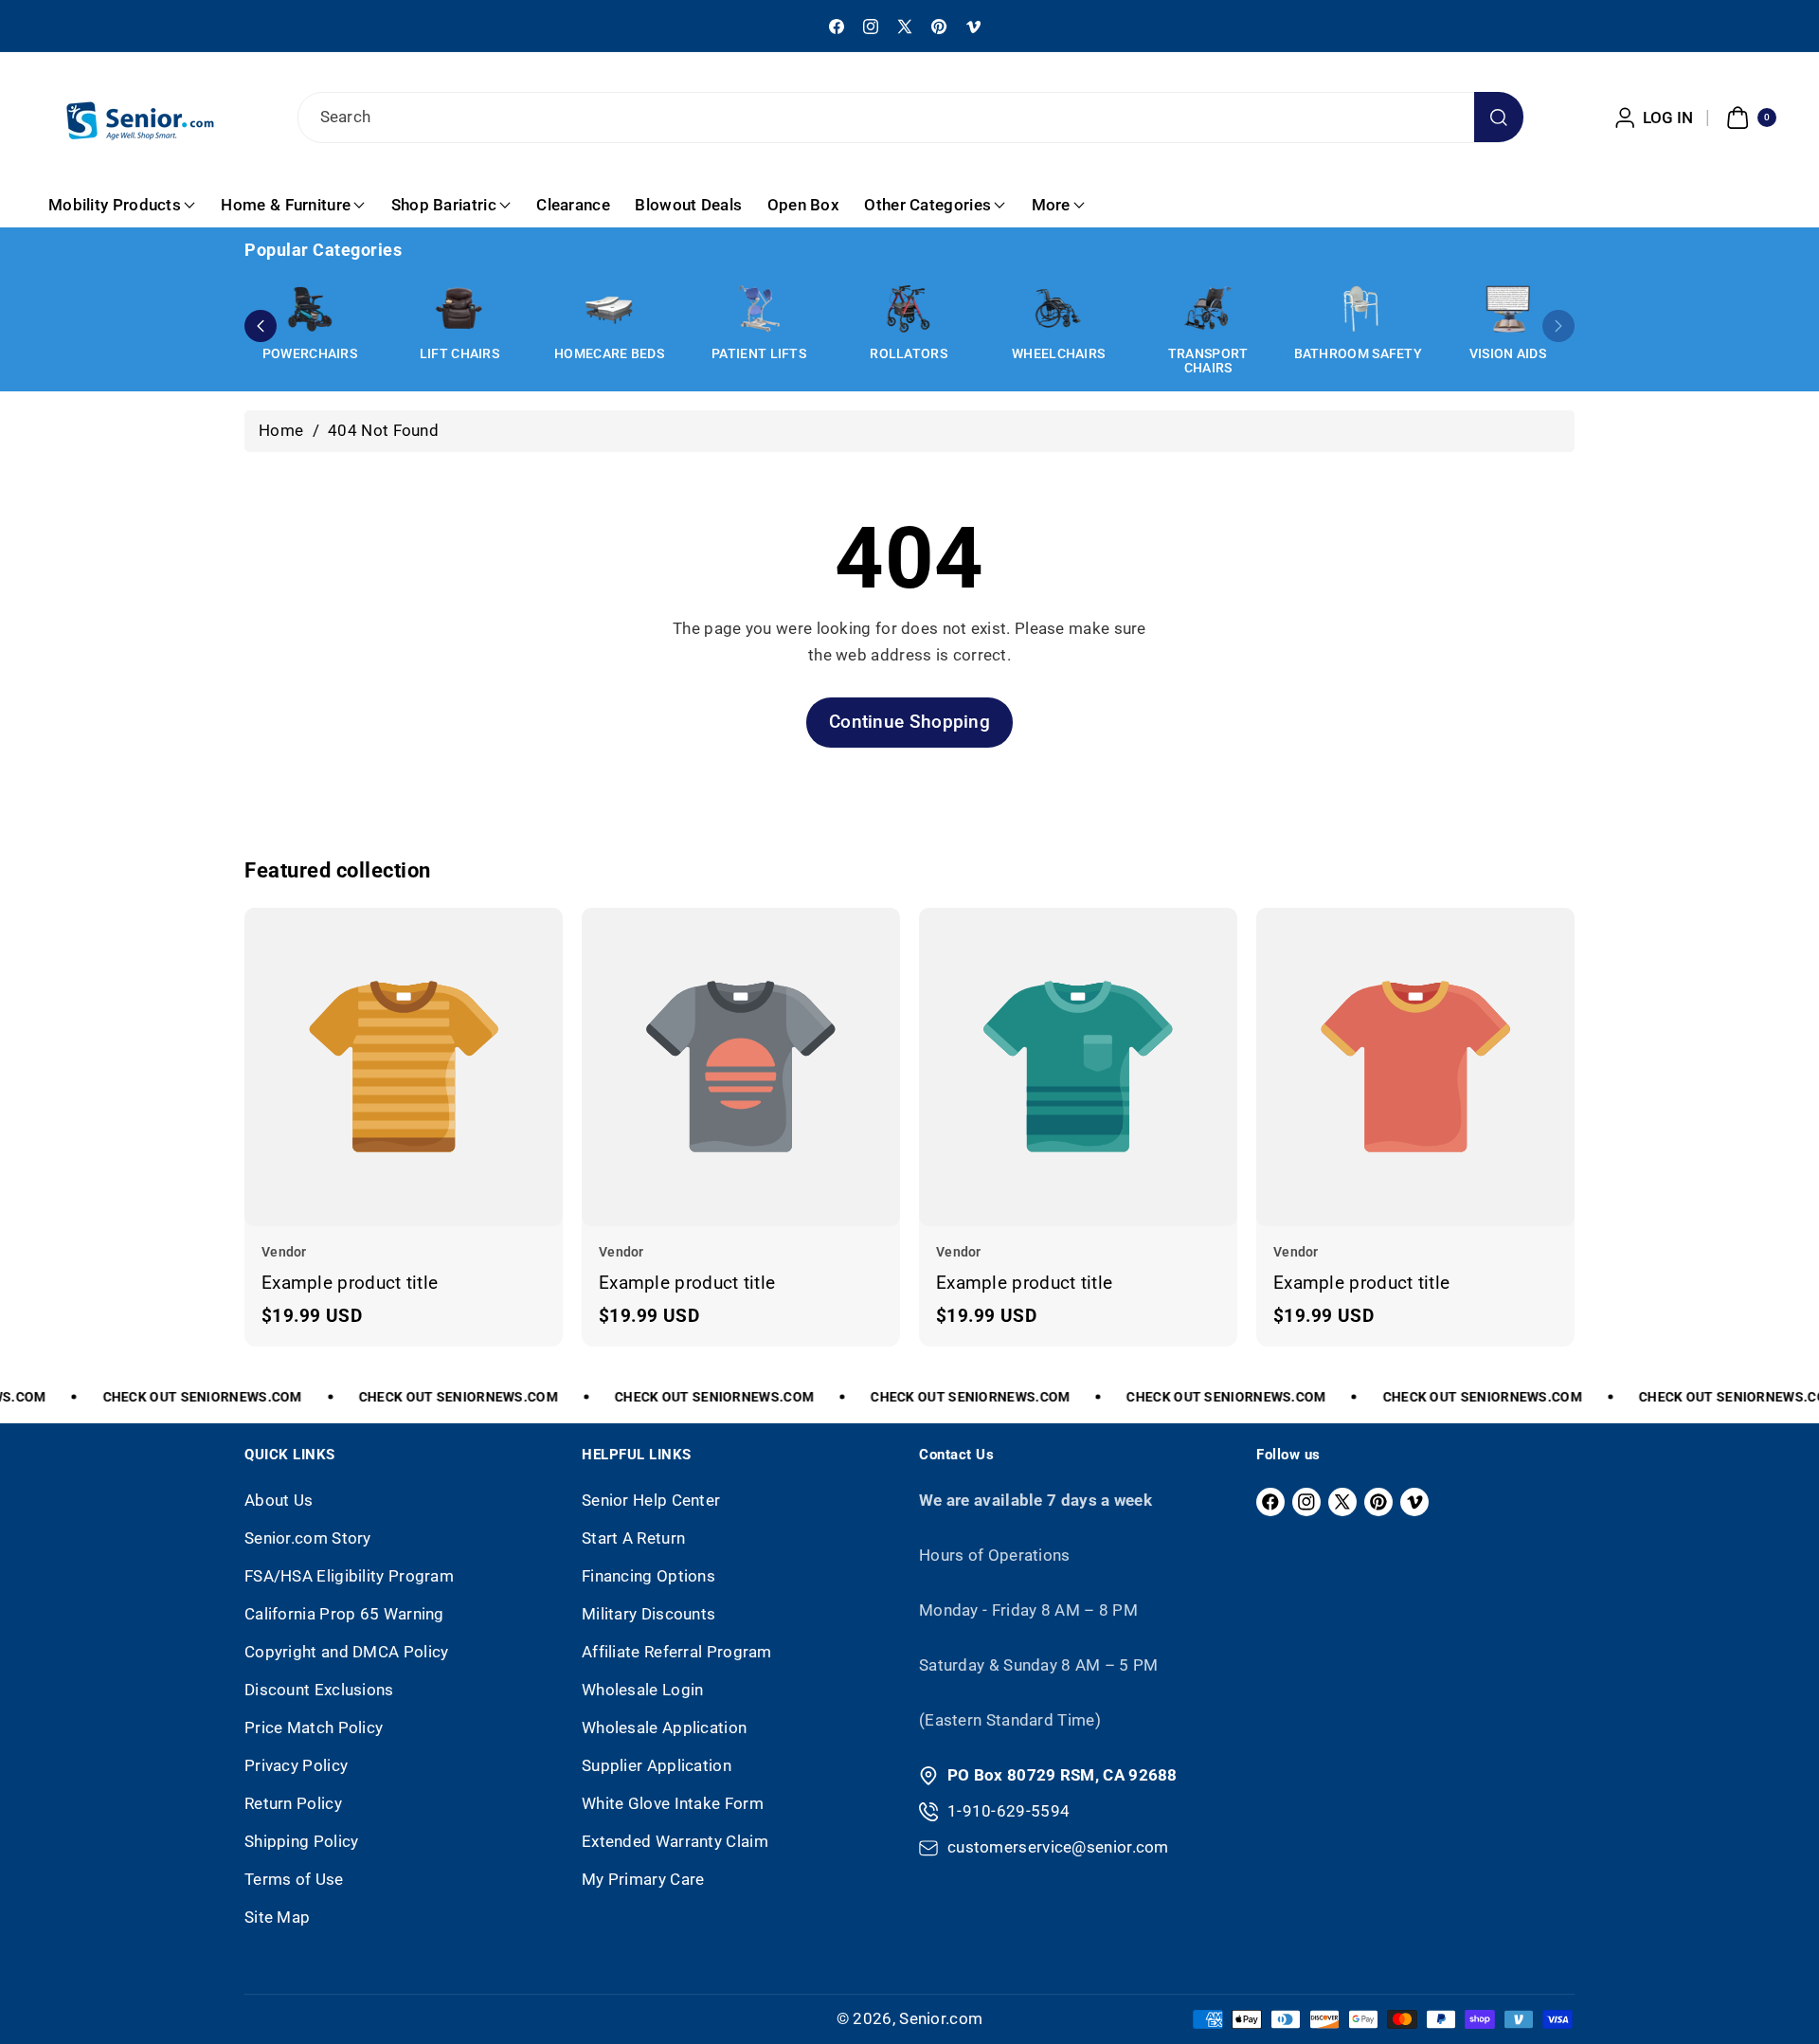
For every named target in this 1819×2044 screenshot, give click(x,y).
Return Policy (293, 1803)
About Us (279, 1500)
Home (281, 430)
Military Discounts (648, 1614)
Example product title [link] (350, 1282)
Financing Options (648, 1576)
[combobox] (910, 118)
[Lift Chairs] (459, 309)
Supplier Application (657, 1765)
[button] (1749, 118)
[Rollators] (909, 309)
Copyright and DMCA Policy (347, 1652)
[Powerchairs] (310, 309)
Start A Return (633, 1538)
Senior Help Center (651, 1500)
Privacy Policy (296, 1765)
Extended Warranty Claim (675, 1841)
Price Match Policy (314, 1727)
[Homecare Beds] (609, 309)
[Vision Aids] (1507, 309)
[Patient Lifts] (759, 309)
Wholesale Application (664, 1727)
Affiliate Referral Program (677, 1652)
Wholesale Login (643, 1690)
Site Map (277, 1917)
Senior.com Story (308, 1538)
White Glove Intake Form (673, 1803)
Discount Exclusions (319, 1690)
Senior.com (941, 2018)
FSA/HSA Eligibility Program (349, 1576)
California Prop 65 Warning (344, 1614)
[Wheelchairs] (1058, 309)
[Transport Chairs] (1208, 309)
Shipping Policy (302, 1841)
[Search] (1499, 117)
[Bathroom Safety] (1358, 309)
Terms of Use (294, 1879)
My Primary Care (643, 1879)
